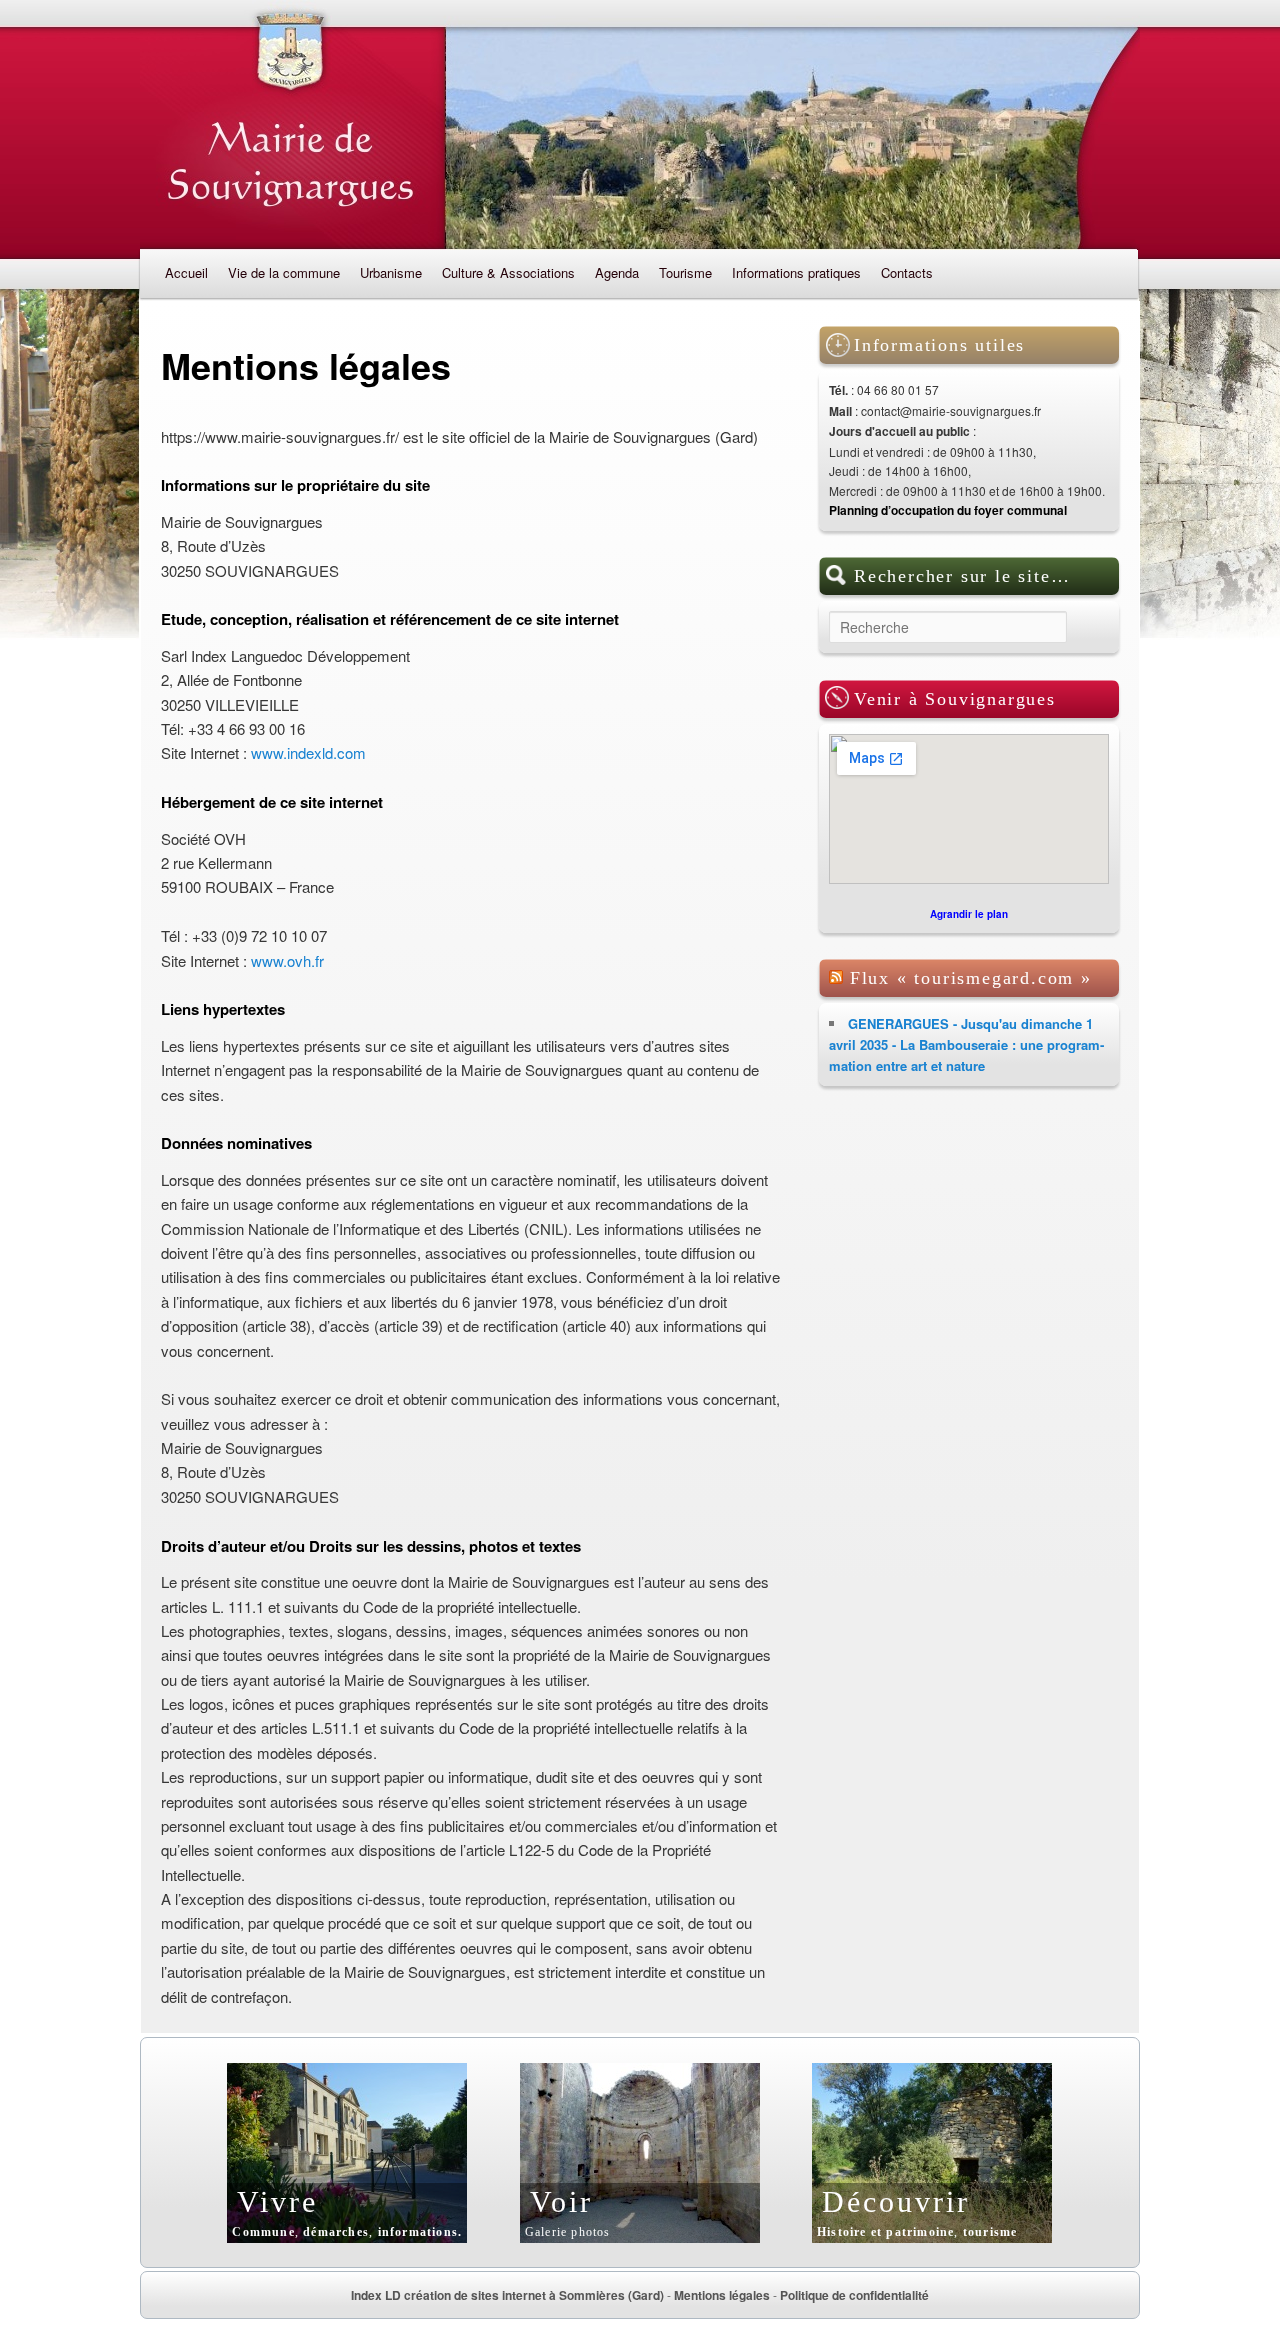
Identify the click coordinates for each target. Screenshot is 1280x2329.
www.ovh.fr (287, 960)
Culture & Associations (508, 272)
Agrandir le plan (969, 914)
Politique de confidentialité (854, 2295)
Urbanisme (391, 272)
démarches (336, 2232)
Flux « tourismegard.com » (971, 978)
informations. (420, 2232)
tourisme (990, 2232)
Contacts (907, 272)
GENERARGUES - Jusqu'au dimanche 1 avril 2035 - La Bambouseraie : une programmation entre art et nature (966, 1044)
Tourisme (685, 272)
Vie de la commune (284, 272)
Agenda (617, 272)
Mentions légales (722, 2295)
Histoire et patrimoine (885, 2232)
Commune (263, 2232)
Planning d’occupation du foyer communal (948, 510)
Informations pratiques (796, 272)
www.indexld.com (308, 752)
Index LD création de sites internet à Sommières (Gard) (507, 2295)
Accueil (186, 272)
